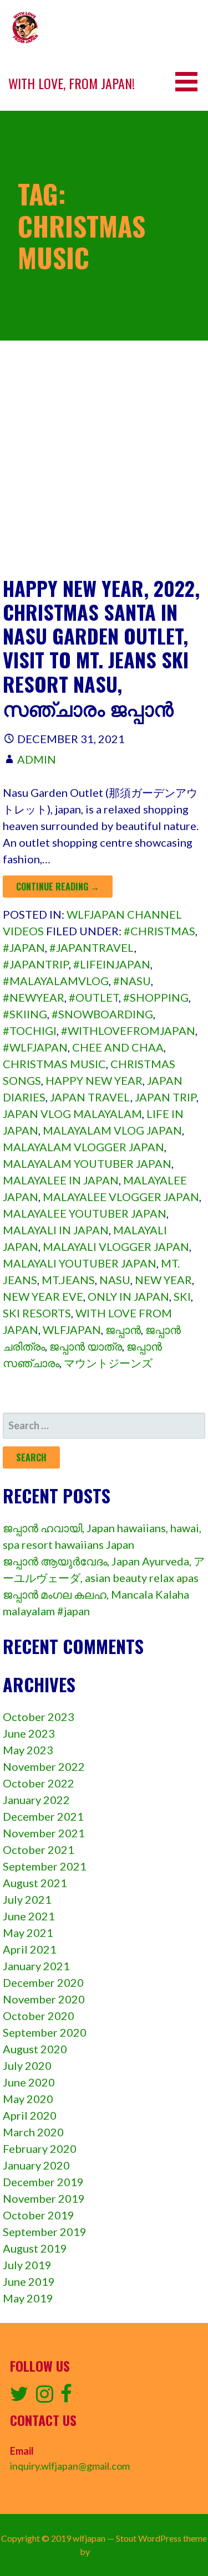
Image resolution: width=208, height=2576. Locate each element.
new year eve (43, 1296)
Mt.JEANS (68, 1280)
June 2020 (29, 2082)
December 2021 (43, 1816)
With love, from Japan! (72, 83)
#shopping (156, 997)
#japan (24, 947)
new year (163, 1280)
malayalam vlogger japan (83, 1147)
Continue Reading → (58, 887)
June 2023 (29, 1733)
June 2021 (29, 1916)
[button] (190, 82)
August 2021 (35, 1883)
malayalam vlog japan (112, 1130)
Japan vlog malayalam (72, 1114)
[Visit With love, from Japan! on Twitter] (19, 2397)
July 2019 (27, 2265)
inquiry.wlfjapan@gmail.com (70, 2466)
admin (37, 759)
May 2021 (28, 1933)
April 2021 (30, 1949)
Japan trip (166, 1097)
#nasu (132, 981)
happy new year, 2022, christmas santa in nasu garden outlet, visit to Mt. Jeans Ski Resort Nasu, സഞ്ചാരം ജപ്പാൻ (101, 648)
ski (182, 1296)
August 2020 (35, 2049)
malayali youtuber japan (80, 1263)
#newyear (34, 997)
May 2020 (28, 2099)
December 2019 (43, 2182)
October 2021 (39, 1849)
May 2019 (28, 2298)
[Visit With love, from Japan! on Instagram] (45, 2397)
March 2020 (33, 2132)
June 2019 (29, 2281)
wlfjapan (72, 1330)
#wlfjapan (35, 1047)
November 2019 (44, 2198)
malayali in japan (56, 1230)
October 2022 (39, 1783)
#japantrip (36, 964)
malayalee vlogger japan (121, 1197)
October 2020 (39, 2016)
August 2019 (35, 2248)
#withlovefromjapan (128, 1031)
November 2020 (44, 1999)
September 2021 (45, 1866)
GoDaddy (110, 2551)
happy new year (94, 1080)
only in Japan (128, 1296)
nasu (115, 1280)
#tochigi (30, 1031)
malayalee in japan (61, 1180)
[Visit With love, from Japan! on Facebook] (66, 2397)
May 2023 (28, 1750)
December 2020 (43, 1982)
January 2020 (36, 2165)
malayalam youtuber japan (87, 1163)
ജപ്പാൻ (123, 1330)
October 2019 (39, 2215)
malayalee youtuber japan (85, 1213)
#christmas (159, 931)
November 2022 (44, 1766)
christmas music (54, 1064)
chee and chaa (118, 1047)
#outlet (94, 997)
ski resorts (37, 1313)
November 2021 (44, 1833)
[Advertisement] (104, 467)
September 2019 (45, 2232)
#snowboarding (102, 1014)
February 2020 (40, 2149)
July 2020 (27, 2065)
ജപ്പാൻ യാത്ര (86, 1346)
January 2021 (36, 1966)
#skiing (25, 1014)
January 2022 (36, 1800)
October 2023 (39, 1717)
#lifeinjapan (112, 964)
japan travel (90, 1097)
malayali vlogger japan (116, 1246)
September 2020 (45, 2032)
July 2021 (27, 1899)
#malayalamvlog (56, 981)
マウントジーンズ (108, 1363)
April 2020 (30, 2115)
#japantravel (92, 947)
